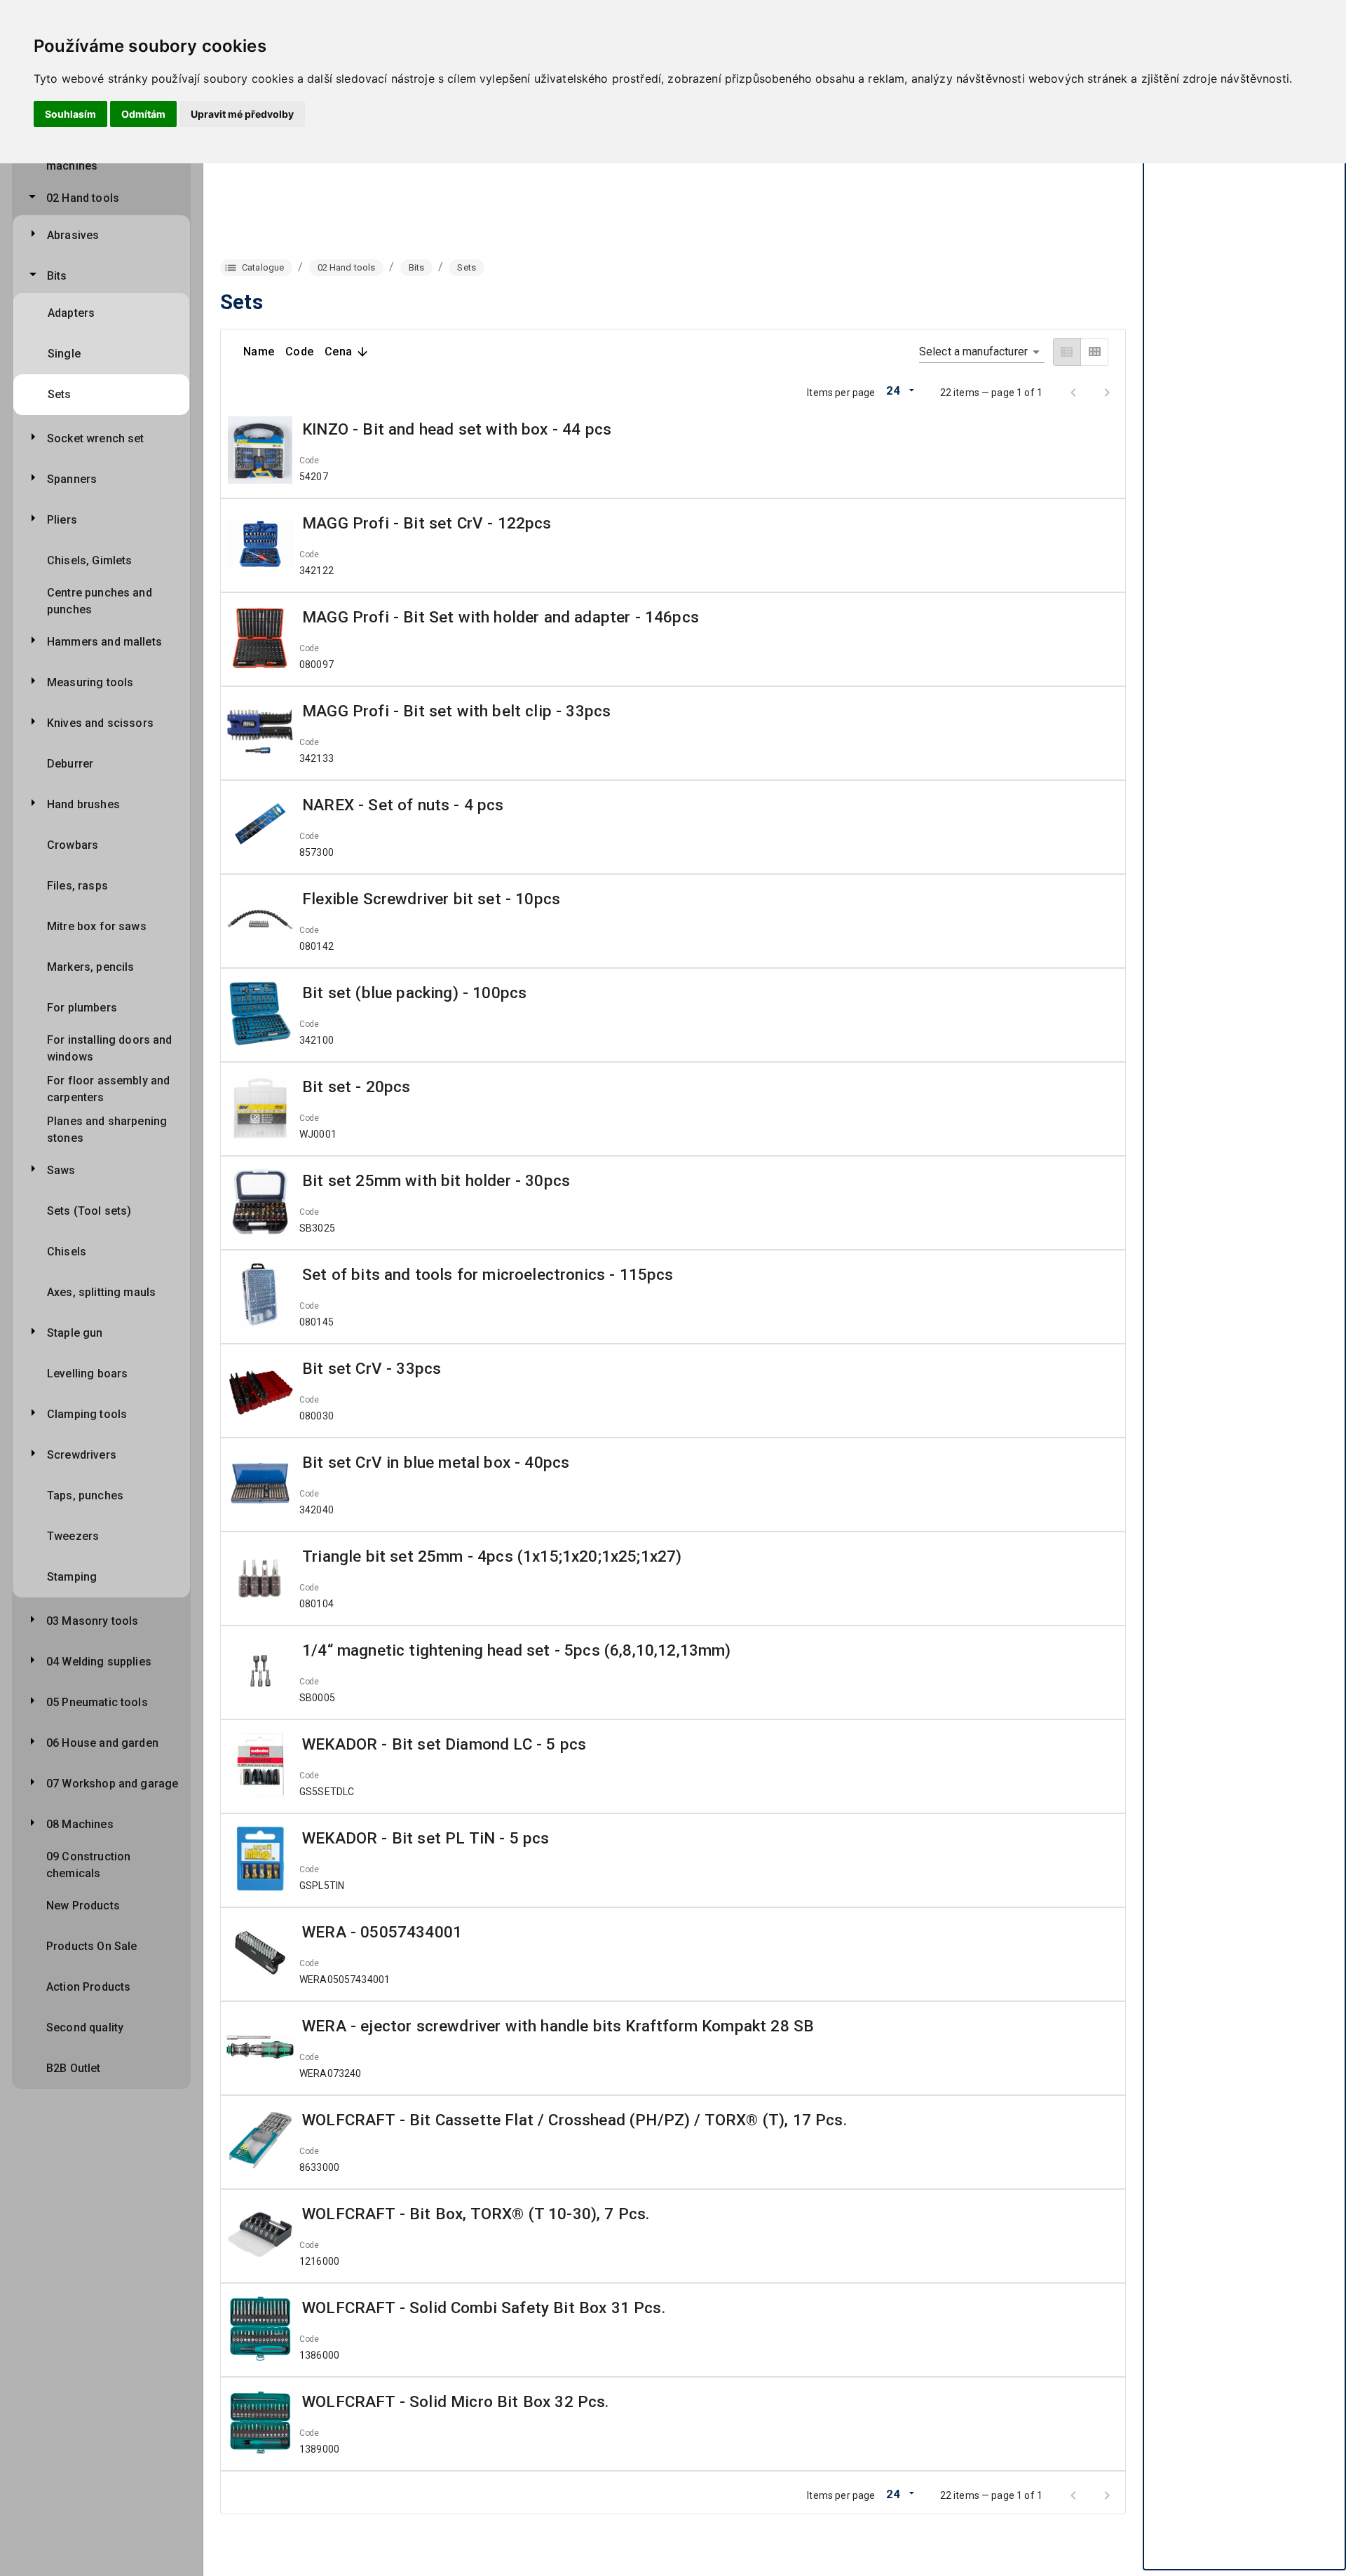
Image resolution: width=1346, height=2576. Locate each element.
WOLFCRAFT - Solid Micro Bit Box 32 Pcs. (456, 2401)
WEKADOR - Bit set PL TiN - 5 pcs (426, 1838)
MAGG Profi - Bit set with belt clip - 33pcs (456, 711)
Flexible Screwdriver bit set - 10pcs (431, 899)
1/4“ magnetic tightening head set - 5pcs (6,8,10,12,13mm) (517, 1650)
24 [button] (893, 390)
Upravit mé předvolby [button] (242, 114)
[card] (1094, 352)
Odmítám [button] (143, 114)
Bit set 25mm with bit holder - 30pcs (436, 1180)
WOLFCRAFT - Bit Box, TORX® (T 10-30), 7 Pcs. (476, 2214)
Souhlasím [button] (70, 114)
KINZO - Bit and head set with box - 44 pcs (457, 429)
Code (309, 461)
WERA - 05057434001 (382, 1932)
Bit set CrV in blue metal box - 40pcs (436, 1462)
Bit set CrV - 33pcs (372, 1368)
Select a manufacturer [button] (973, 352)
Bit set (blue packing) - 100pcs (414, 993)
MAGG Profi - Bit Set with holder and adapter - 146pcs (501, 617)
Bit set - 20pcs (356, 1086)
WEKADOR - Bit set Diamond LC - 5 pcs (444, 1744)
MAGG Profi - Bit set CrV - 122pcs (427, 523)
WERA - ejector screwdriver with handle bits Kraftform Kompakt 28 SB (558, 2026)
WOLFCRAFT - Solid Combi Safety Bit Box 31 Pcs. (484, 2308)
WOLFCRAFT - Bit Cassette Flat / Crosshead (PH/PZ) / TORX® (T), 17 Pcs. (575, 2120)
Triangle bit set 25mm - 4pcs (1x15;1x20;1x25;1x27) (492, 1556)
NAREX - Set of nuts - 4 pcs (403, 805)
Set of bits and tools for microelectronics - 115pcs (488, 1274)
